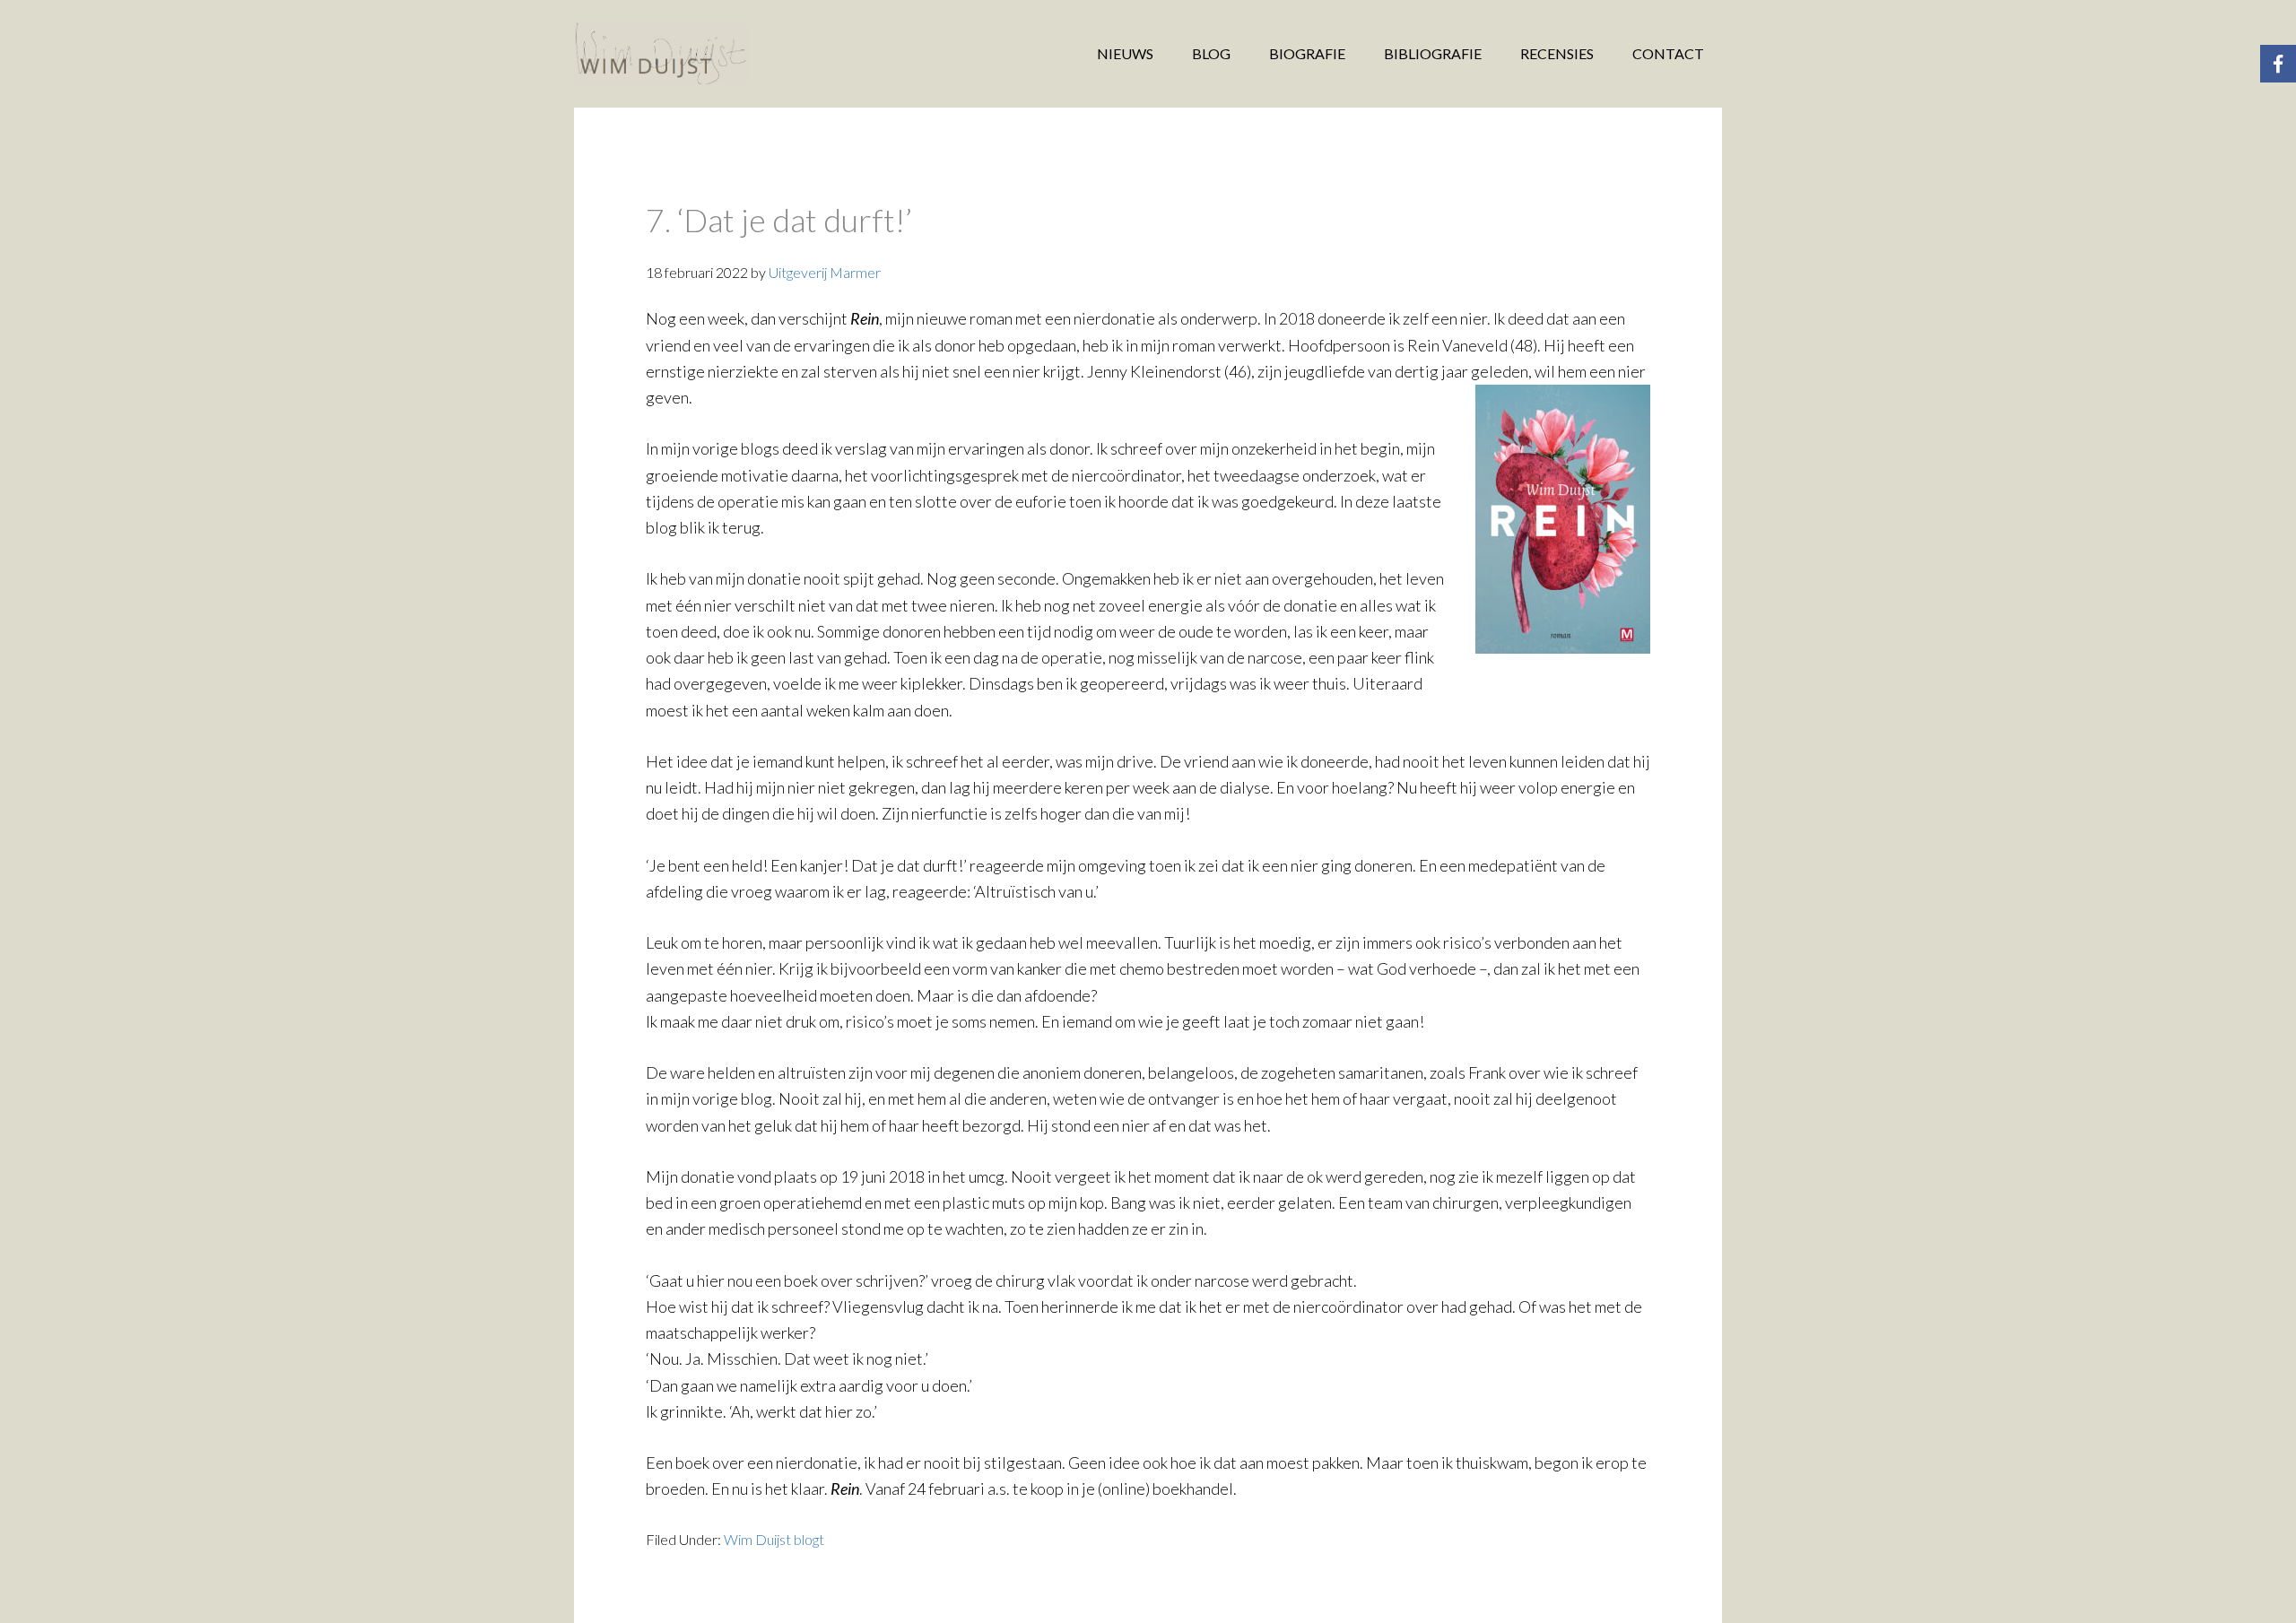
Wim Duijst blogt (774, 1539)
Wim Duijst (717, 54)
